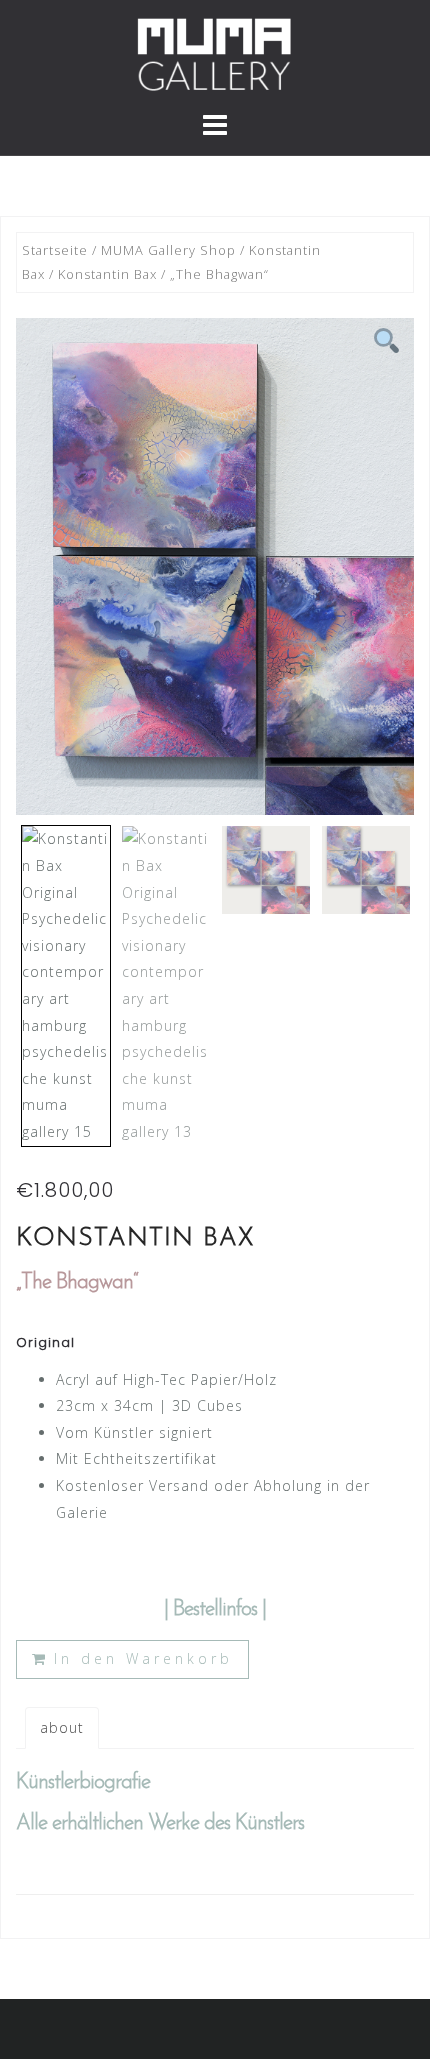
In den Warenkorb (143, 1658)
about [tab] (62, 1727)
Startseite (55, 250)
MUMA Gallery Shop (168, 250)
